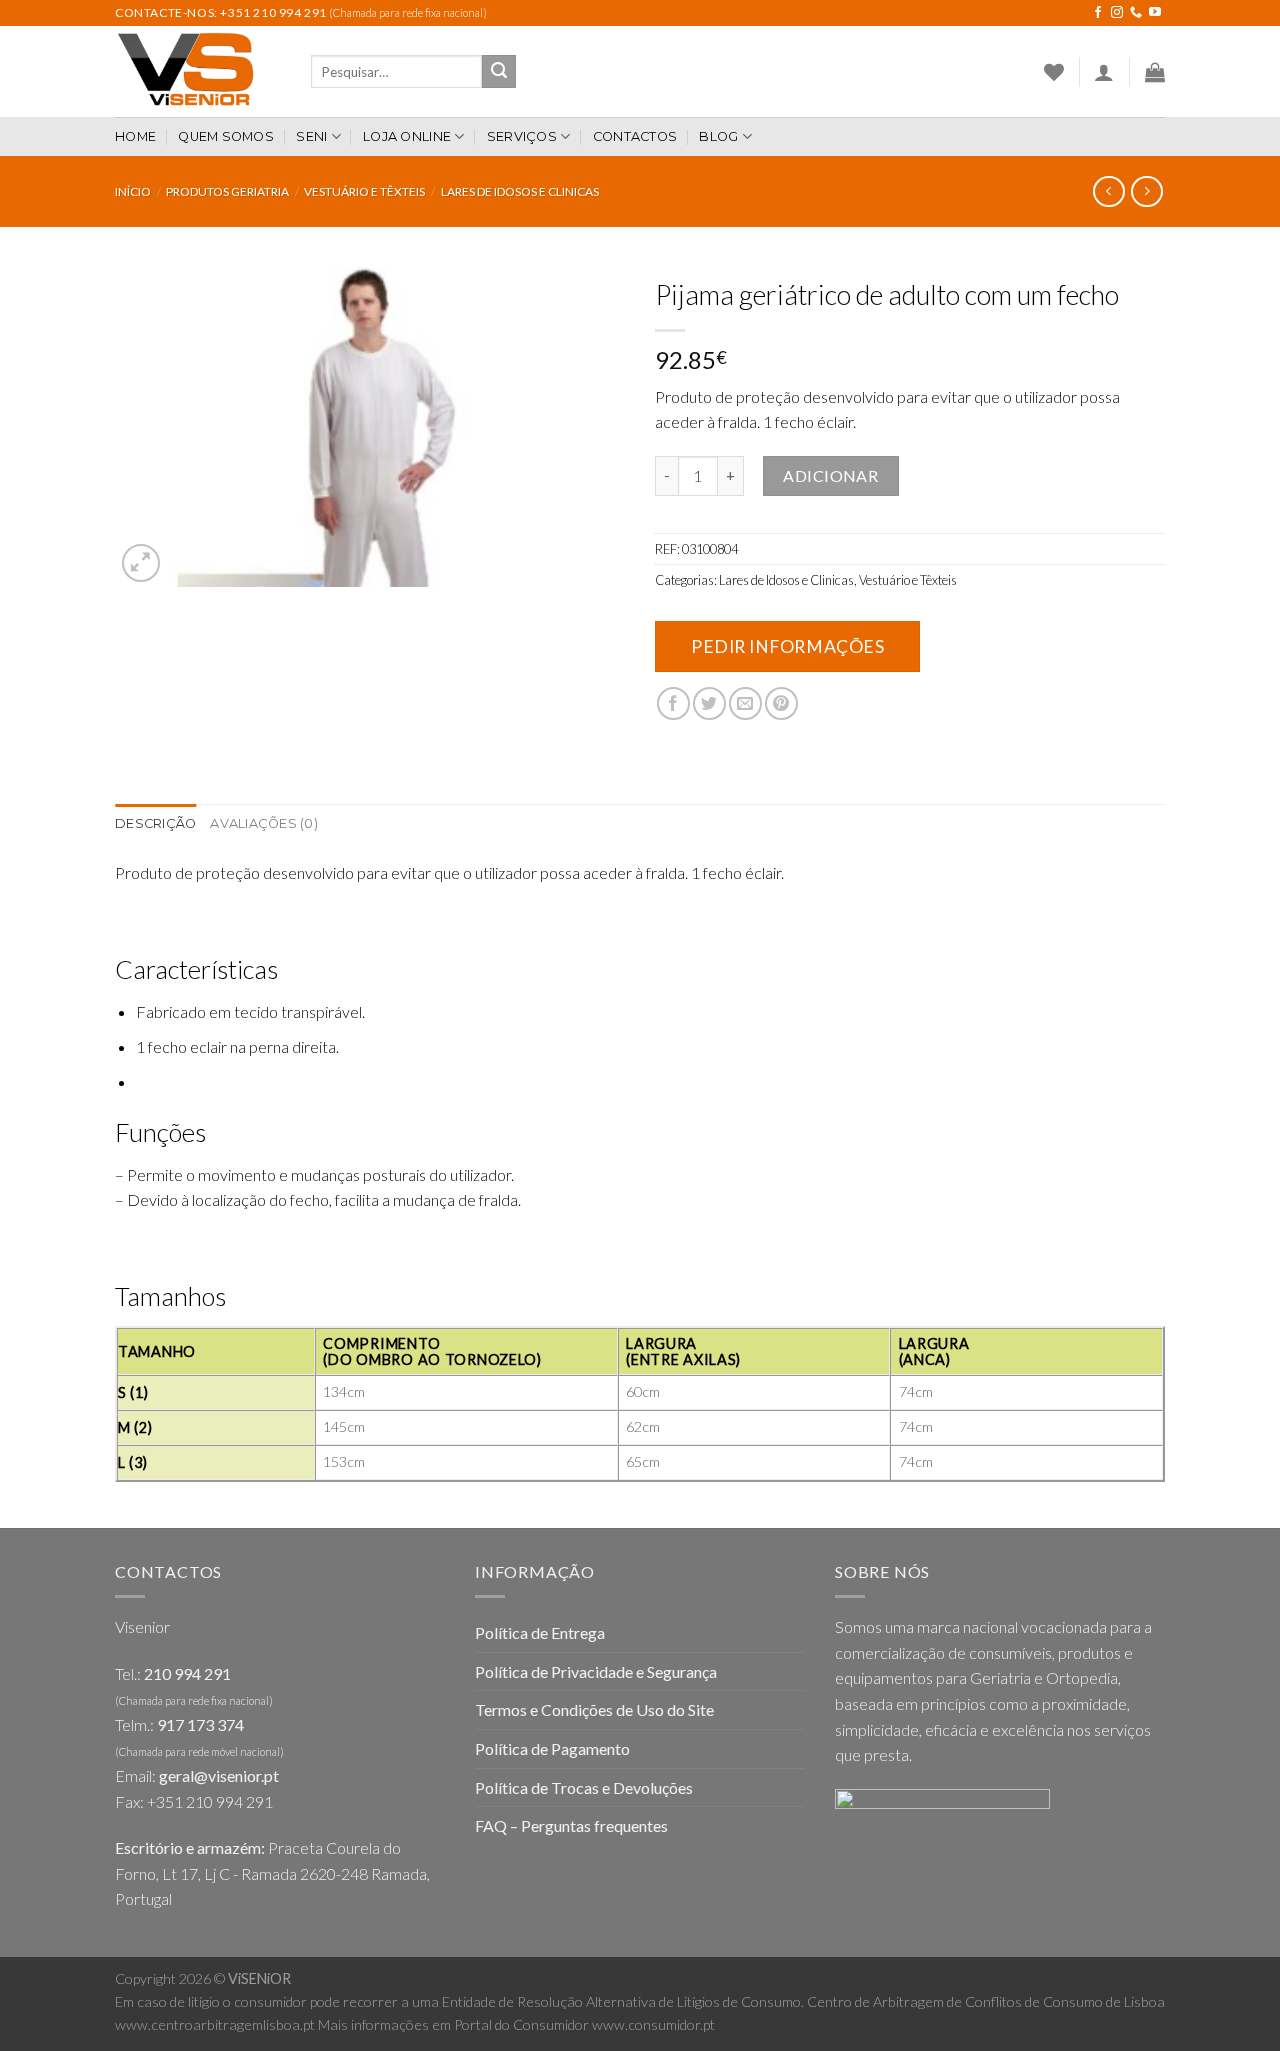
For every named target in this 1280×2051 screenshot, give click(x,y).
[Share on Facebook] (673, 703)
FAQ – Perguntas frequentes (571, 1825)
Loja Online (407, 136)
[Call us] (1136, 13)
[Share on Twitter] (709, 703)
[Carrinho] (1155, 72)
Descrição (155, 823)
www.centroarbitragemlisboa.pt (215, 2024)
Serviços (522, 136)
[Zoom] (141, 563)
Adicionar (830, 475)
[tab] (155, 824)
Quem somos (226, 136)
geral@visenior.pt (219, 1775)
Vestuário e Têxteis (364, 191)
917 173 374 (200, 1724)
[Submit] (499, 72)
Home (135, 136)
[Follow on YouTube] (1155, 13)
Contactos (635, 136)
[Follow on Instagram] (1117, 13)
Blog (718, 136)
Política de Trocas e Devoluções (584, 1787)
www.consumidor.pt (653, 2024)
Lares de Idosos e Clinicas (520, 191)
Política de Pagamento (552, 1748)
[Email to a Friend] (745, 703)
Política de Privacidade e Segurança (596, 1671)
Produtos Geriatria (227, 191)
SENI (311, 136)
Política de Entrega (540, 1632)
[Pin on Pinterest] (781, 703)
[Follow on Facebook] (1098, 13)
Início (133, 191)
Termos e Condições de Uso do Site (594, 1709)
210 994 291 (187, 1673)
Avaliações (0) (264, 823)
